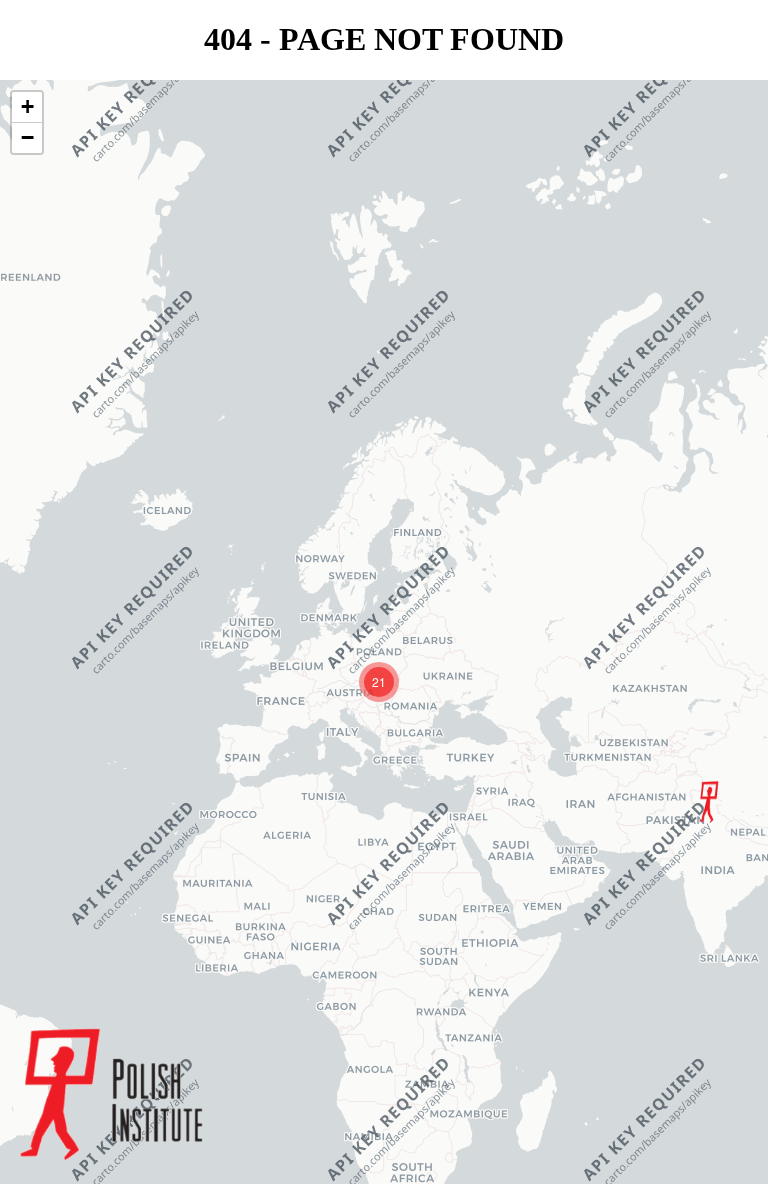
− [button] (27, 137)
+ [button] (27, 106)
